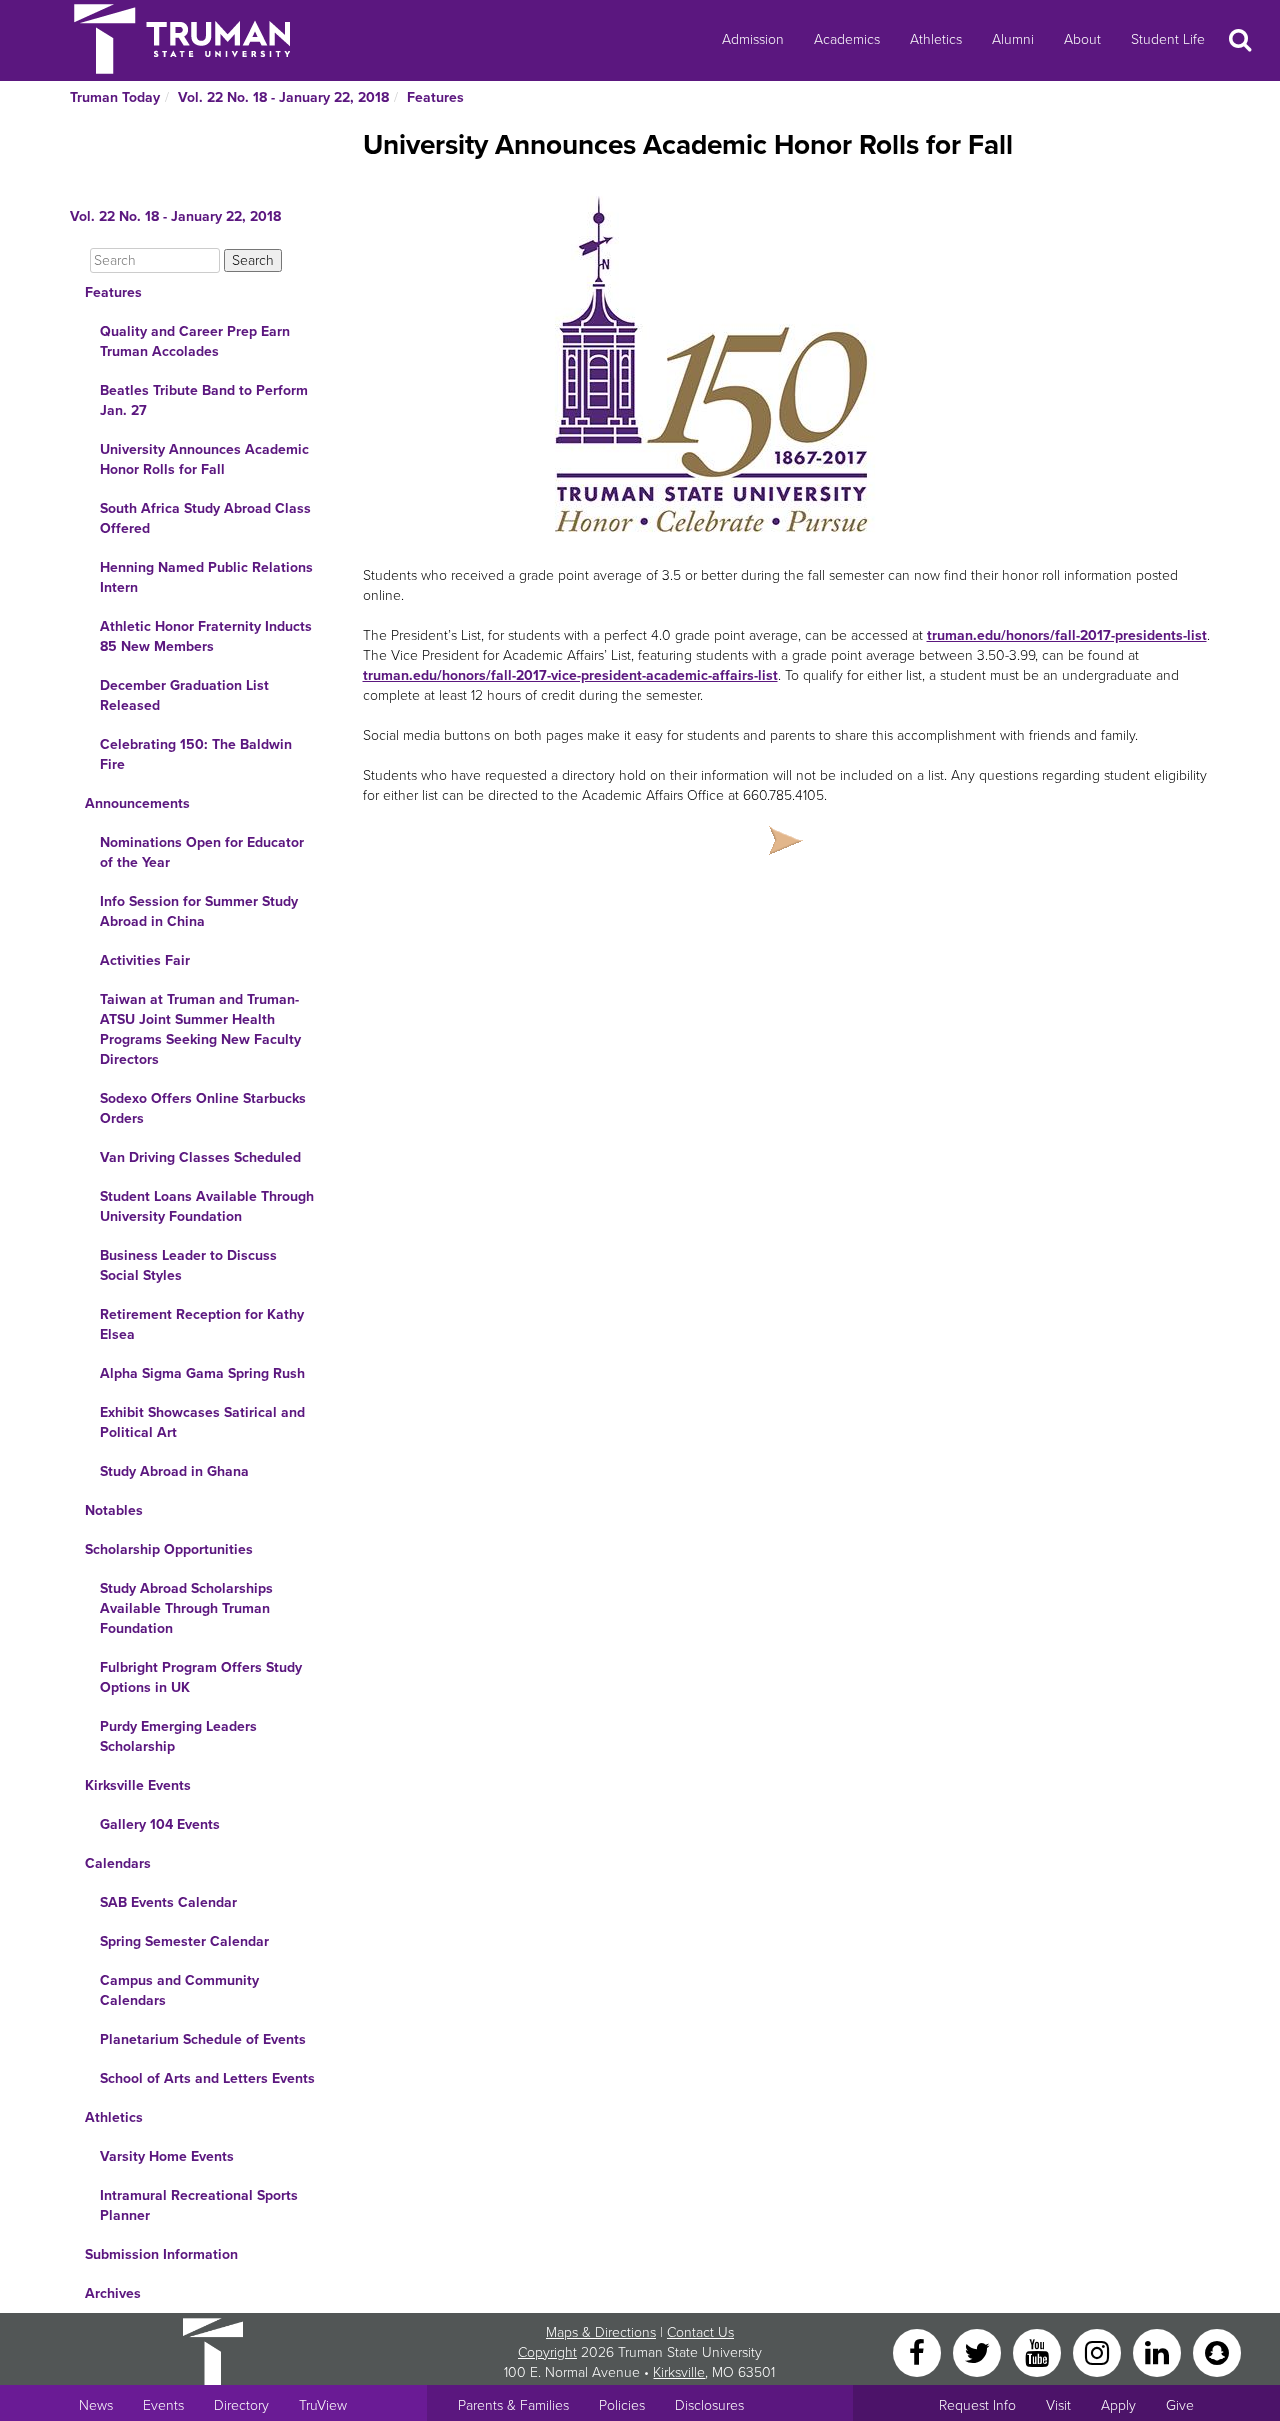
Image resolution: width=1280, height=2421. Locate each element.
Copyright (547, 2352)
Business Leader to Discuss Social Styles (188, 1265)
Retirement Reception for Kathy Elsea (202, 1324)
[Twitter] (979, 2351)
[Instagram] (1099, 2351)
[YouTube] (1039, 2351)
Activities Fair (145, 960)
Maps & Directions (601, 2332)
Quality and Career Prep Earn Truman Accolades (195, 341)
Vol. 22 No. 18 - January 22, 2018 (283, 97)
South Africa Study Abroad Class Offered (205, 518)
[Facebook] (919, 2351)
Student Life (1168, 39)
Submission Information (161, 2254)
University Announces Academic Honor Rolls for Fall (204, 459)
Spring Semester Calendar (184, 1941)
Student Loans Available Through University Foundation (207, 1206)
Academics (847, 39)
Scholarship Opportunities (169, 1549)
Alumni (1013, 39)
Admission (753, 39)
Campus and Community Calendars (179, 1990)
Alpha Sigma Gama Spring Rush (202, 1373)
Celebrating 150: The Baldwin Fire (196, 754)
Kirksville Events (138, 1785)
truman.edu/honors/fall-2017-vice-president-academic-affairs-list (570, 675)
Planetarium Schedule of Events (203, 2039)
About (1082, 39)
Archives (113, 2293)
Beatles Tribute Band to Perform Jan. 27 (204, 400)
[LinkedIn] (1159, 2351)
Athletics (936, 39)
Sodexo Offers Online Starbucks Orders (203, 1108)
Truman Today (115, 97)
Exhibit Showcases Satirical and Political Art (202, 1422)
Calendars (118, 1863)
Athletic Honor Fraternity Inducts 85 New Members (206, 636)
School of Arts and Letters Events (207, 2078)
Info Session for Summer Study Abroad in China (199, 911)
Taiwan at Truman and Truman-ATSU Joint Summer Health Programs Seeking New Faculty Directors (200, 1029)
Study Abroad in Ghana (174, 1471)
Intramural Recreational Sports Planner (199, 2205)
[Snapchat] (1217, 2351)
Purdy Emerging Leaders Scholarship (178, 1736)
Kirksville (679, 2372)
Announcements (137, 803)
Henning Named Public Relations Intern (206, 577)
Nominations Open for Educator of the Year (202, 852)
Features (435, 97)
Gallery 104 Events (160, 1824)
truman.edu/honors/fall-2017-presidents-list (1067, 635)
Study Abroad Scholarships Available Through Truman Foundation (186, 1608)
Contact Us (700, 2332)
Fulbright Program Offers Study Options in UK (201, 1677)
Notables (114, 1510)
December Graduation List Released (184, 695)
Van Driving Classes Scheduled (200, 1157)
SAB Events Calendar (168, 1902)
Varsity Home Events (167, 2156)
